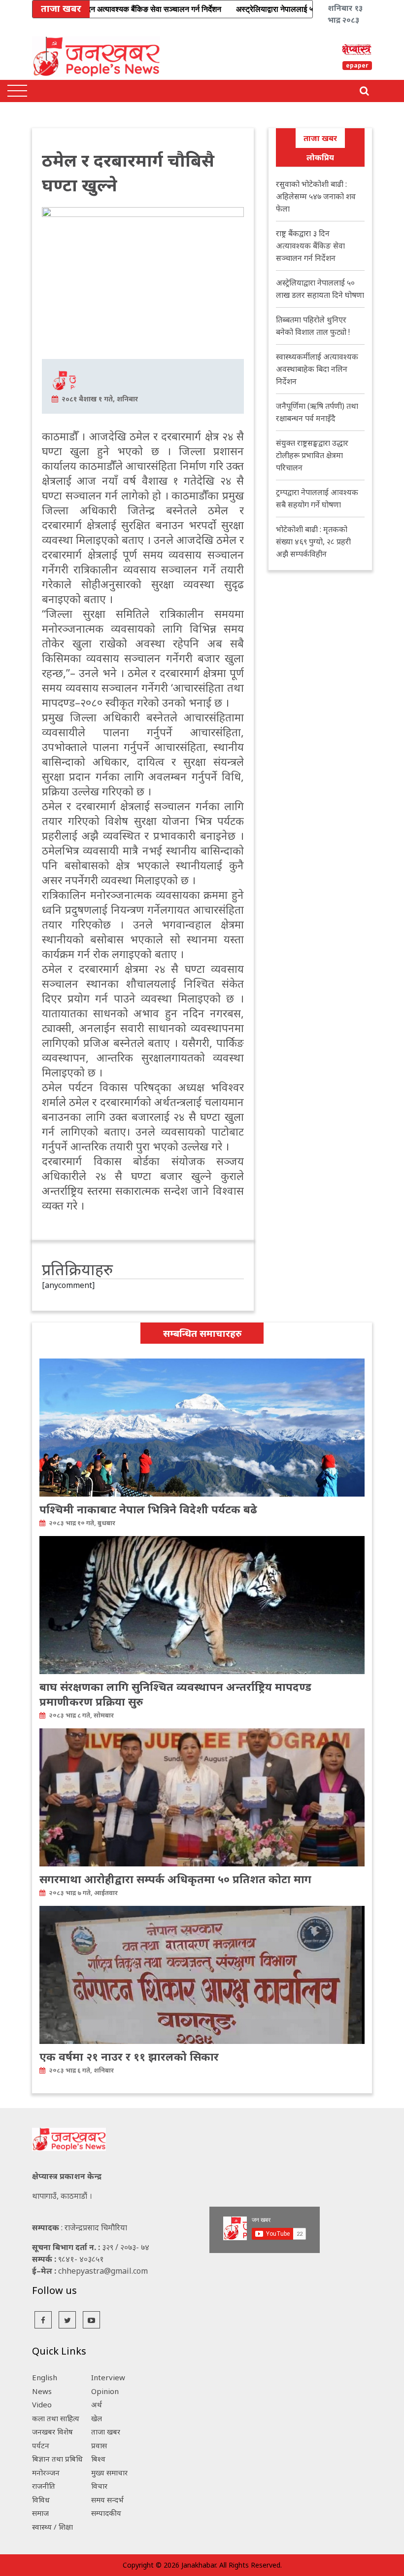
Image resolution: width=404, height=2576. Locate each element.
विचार (99, 2486)
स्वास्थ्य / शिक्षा (52, 2527)
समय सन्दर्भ (107, 2500)
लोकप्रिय (320, 157)
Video (42, 2404)
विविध (41, 2500)
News (42, 2391)
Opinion (105, 2391)
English (45, 2377)
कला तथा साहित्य (56, 2418)
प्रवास (99, 2445)
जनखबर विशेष (52, 2432)
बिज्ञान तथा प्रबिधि (57, 2459)
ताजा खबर (320, 138)
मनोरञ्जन (46, 2472)
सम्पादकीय (106, 2513)
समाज (40, 2513)
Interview (108, 2377)
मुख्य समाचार (109, 2472)
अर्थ (97, 2404)
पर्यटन (41, 2445)
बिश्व (98, 2459)
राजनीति (44, 2486)
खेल (97, 2418)
